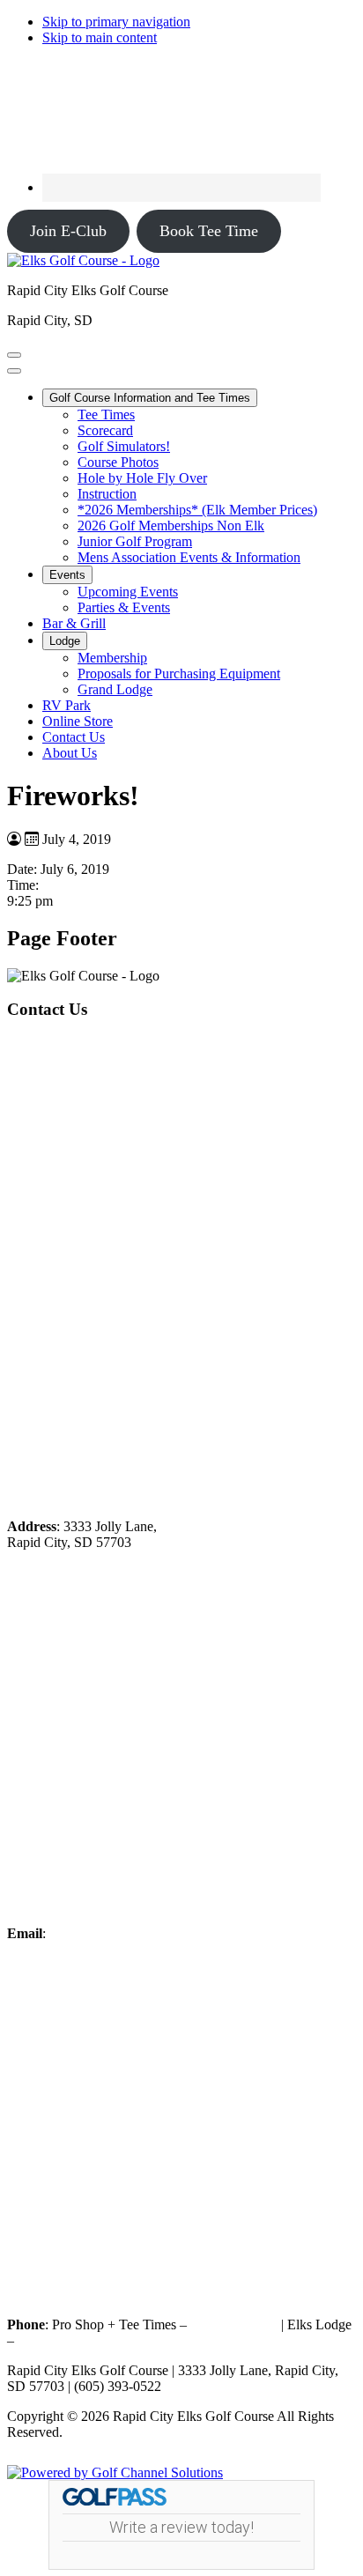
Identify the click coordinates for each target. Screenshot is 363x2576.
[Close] (14, 371)
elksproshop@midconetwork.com (143, 1933)
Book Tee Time (209, 231)
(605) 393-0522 (234, 2324)
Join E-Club (68, 231)
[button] (150, 398)
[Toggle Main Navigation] (14, 355)
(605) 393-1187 (61, 2340)
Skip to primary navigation (116, 22)
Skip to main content (100, 37)
